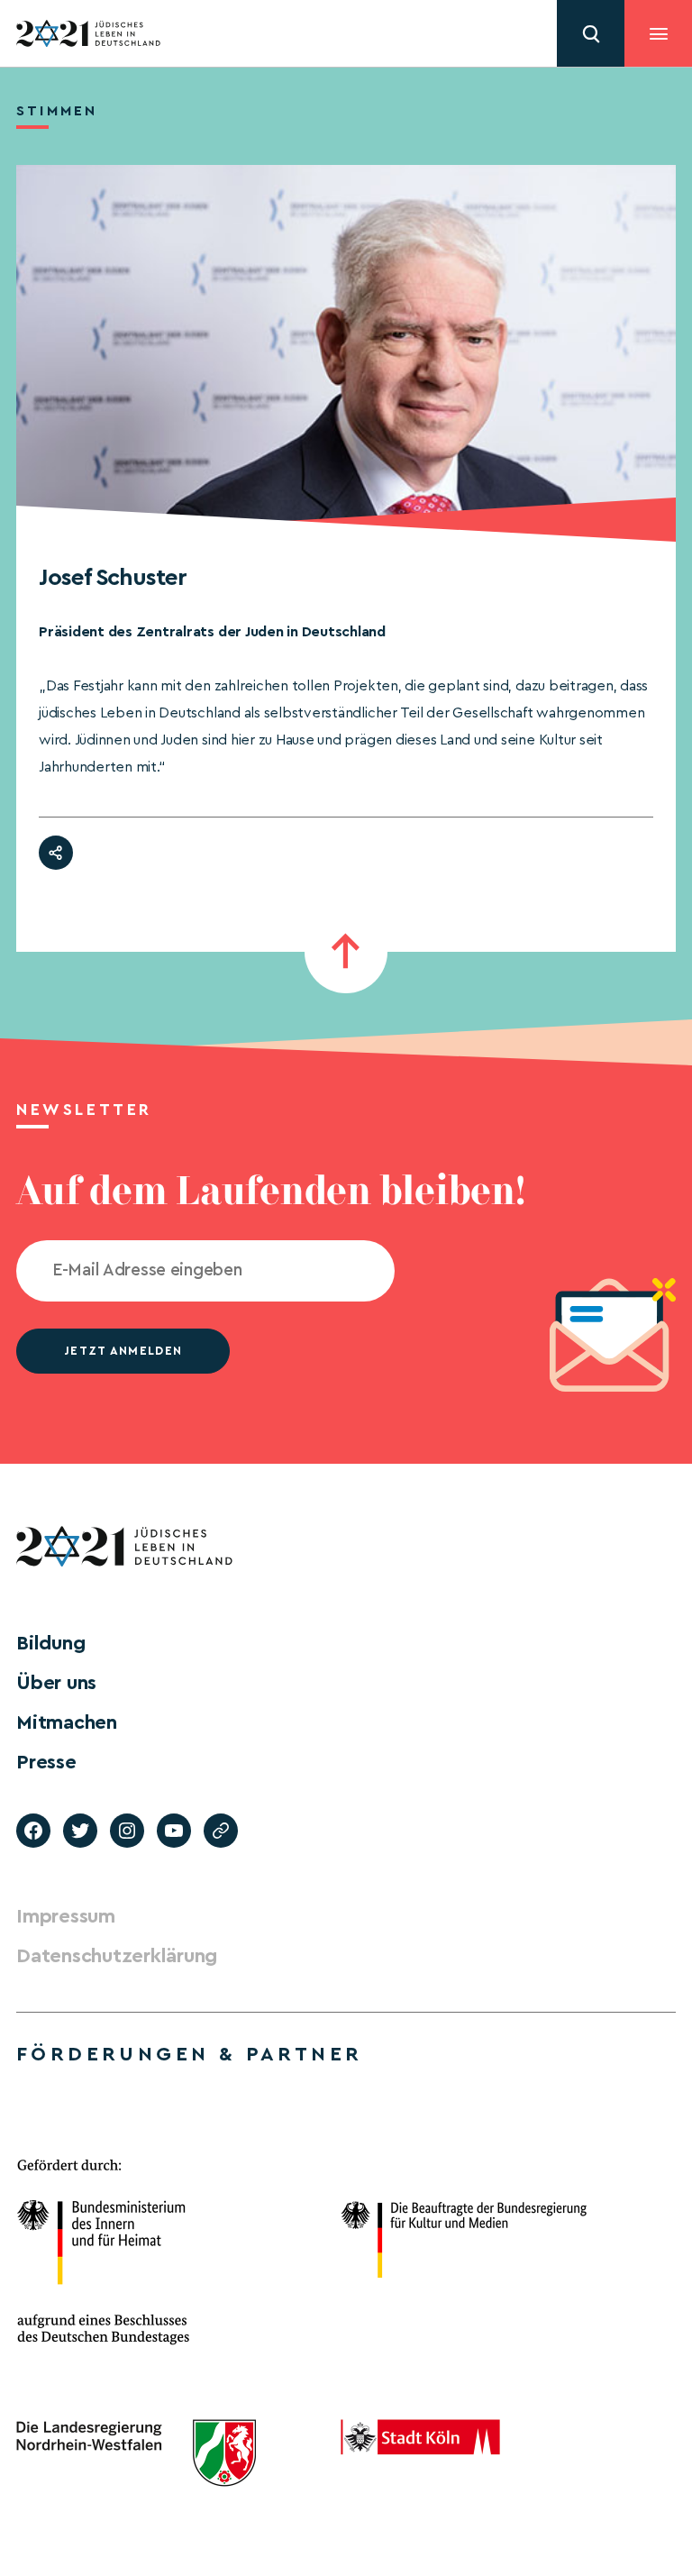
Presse (46, 1762)
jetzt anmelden (123, 1351)
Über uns (56, 1683)
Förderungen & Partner (189, 2054)
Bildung (50, 1643)
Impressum (66, 1916)
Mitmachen (67, 1722)
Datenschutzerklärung (117, 1956)
